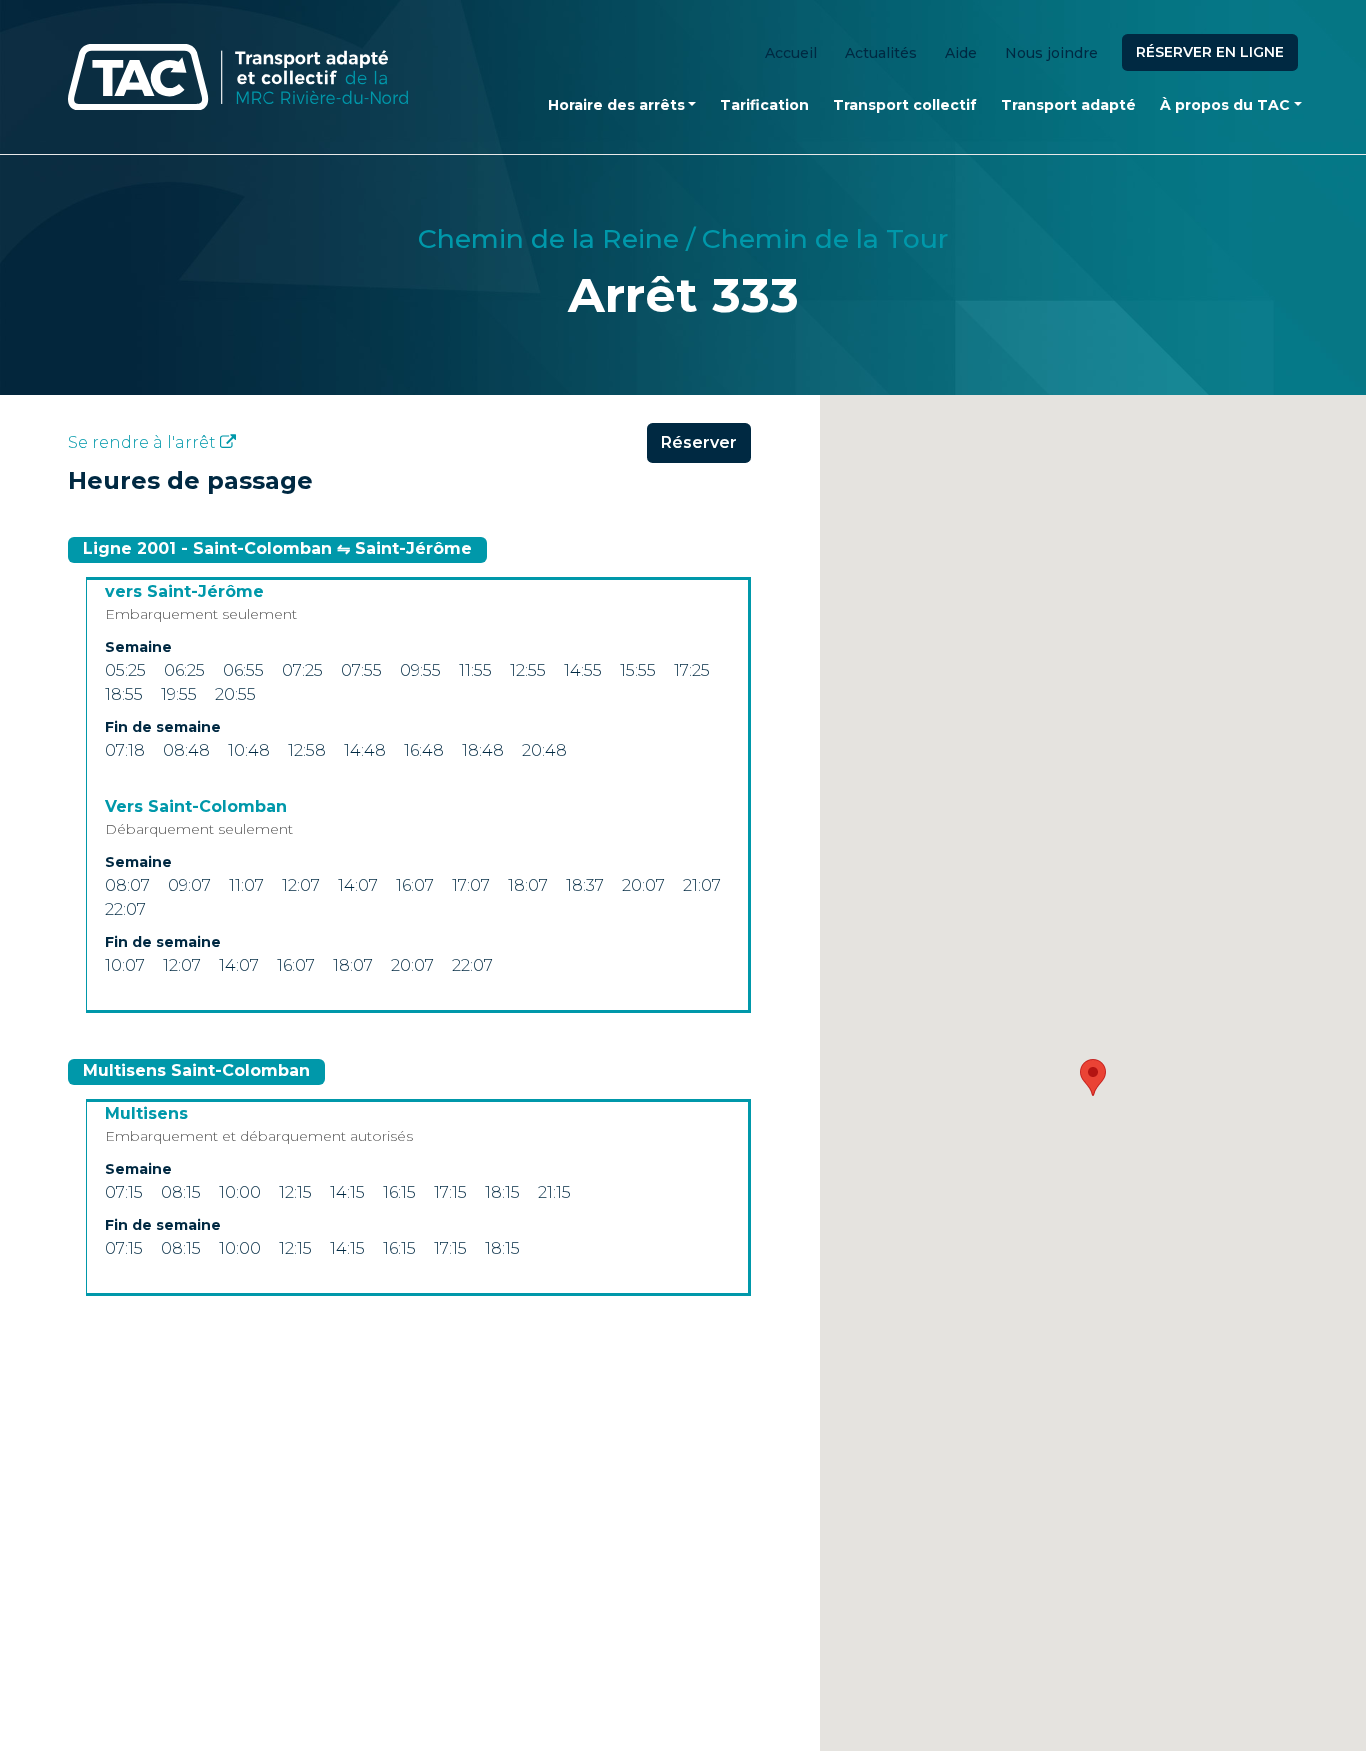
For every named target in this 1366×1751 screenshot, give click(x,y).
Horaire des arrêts (616, 105)
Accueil (791, 53)
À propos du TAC (1225, 105)
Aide (961, 53)
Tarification (764, 105)
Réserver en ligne (1210, 52)
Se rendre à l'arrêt (144, 442)
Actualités (881, 53)
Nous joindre (1051, 53)
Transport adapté (1068, 105)
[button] (1093, 1077)
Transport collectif (905, 105)
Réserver (699, 442)
